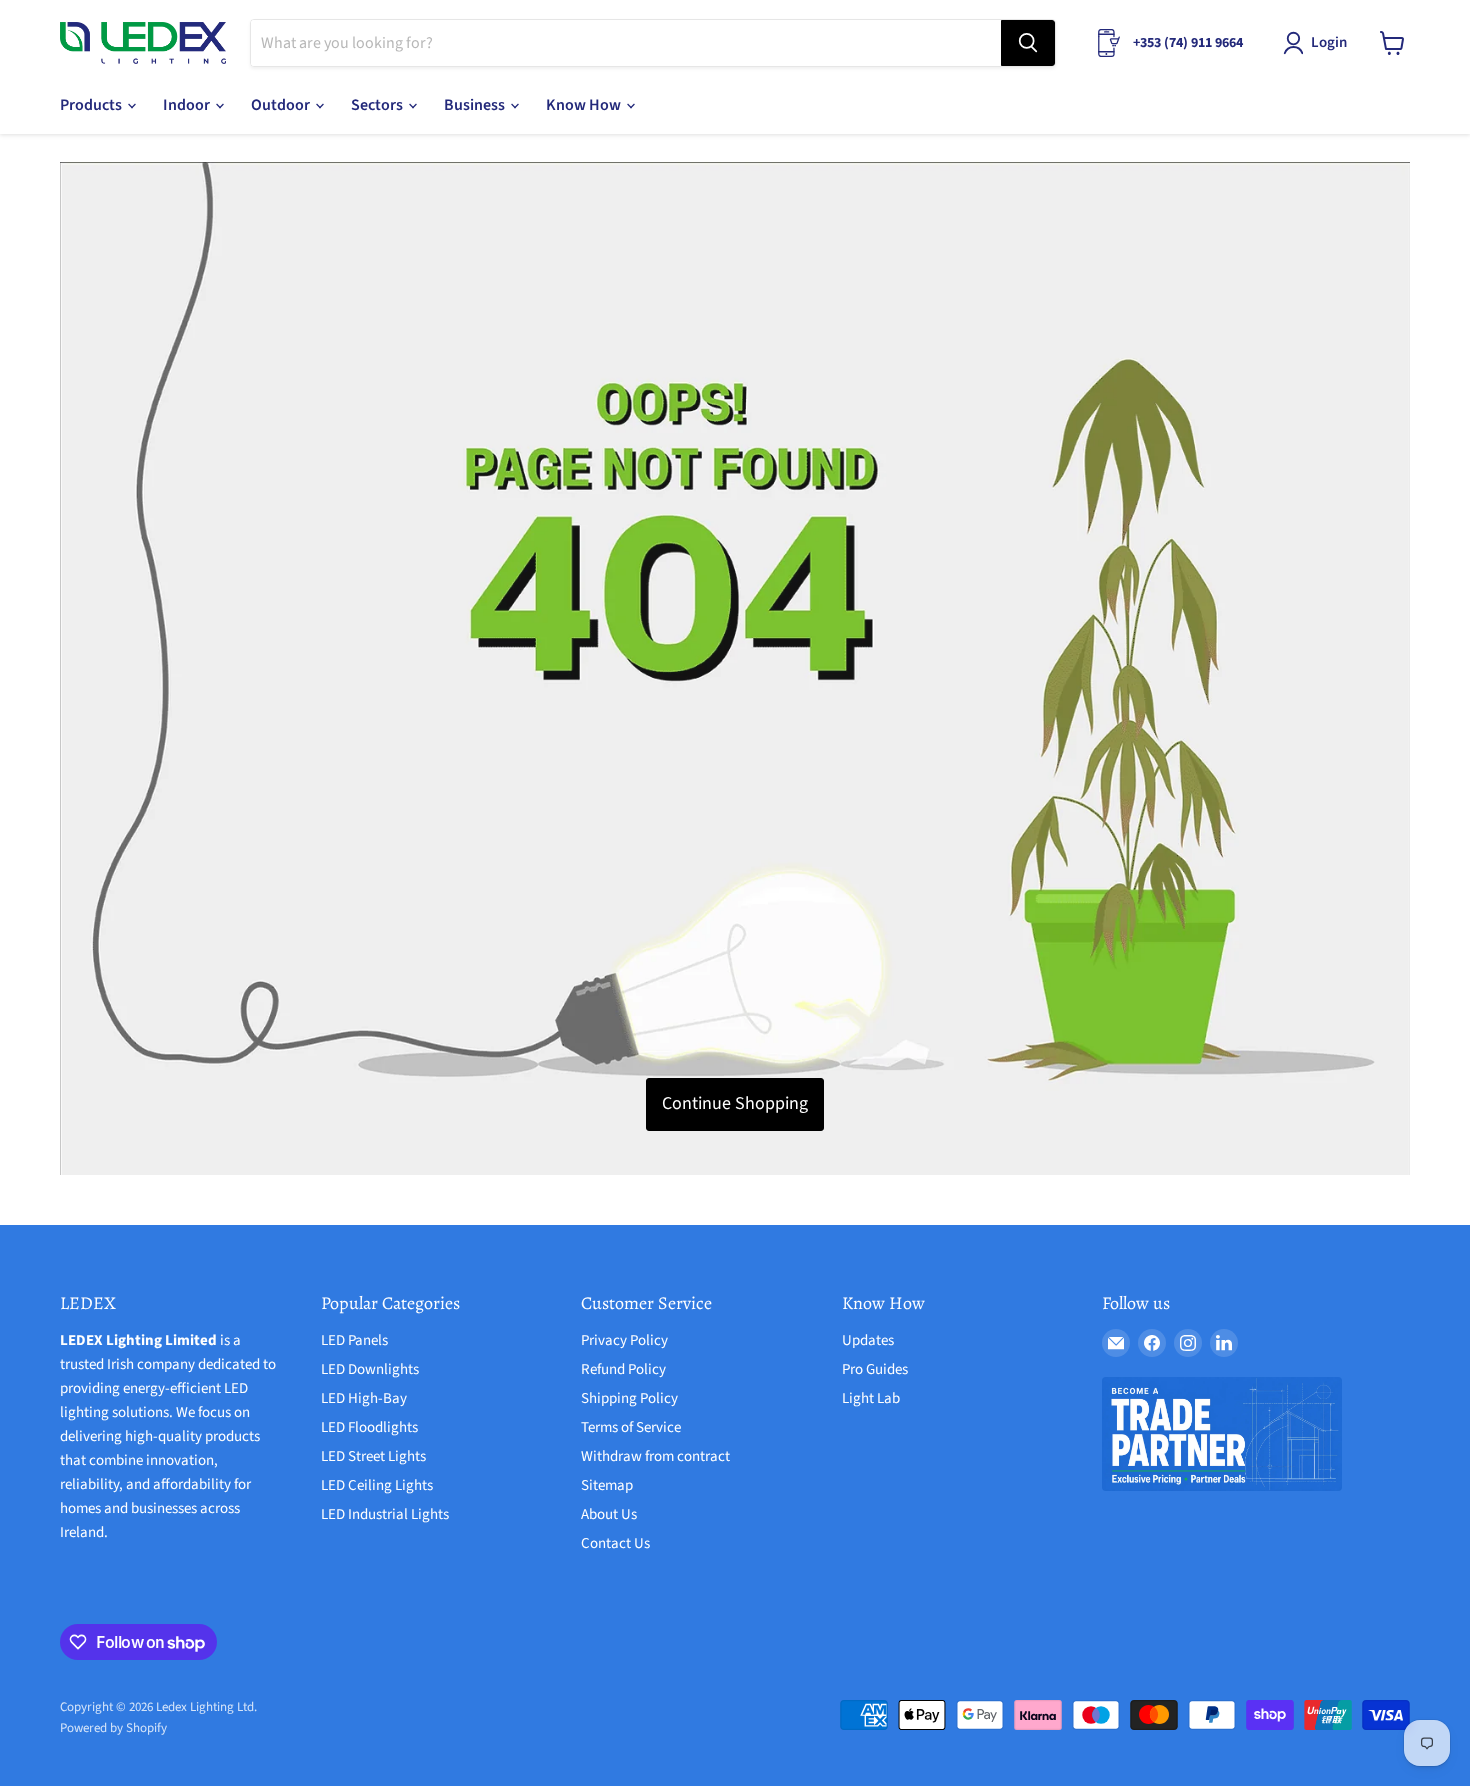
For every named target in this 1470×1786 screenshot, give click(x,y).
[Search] (1028, 43)
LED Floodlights (369, 1427)
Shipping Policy (629, 1398)
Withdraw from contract (655, 1456)
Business (476, 105)
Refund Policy (623, 1369)
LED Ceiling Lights (377, 1485)
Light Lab (871, 1398)
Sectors (378, 105)
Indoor (188, 105)
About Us (609, 1514)
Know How (585, 105)
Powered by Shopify (113, 1728)
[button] (1319, 43)
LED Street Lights (373, 1456)
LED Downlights (370, 1369)
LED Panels (354, 1340)
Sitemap (607, 1485)
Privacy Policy (624, 1340)
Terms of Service (631, 1427)
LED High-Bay (364, 1398)
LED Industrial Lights (385, 1514)
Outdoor (282, 105)
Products (92, 105)
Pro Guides (875, 1369)
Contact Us (615, 1543)
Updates (868, 1340)
